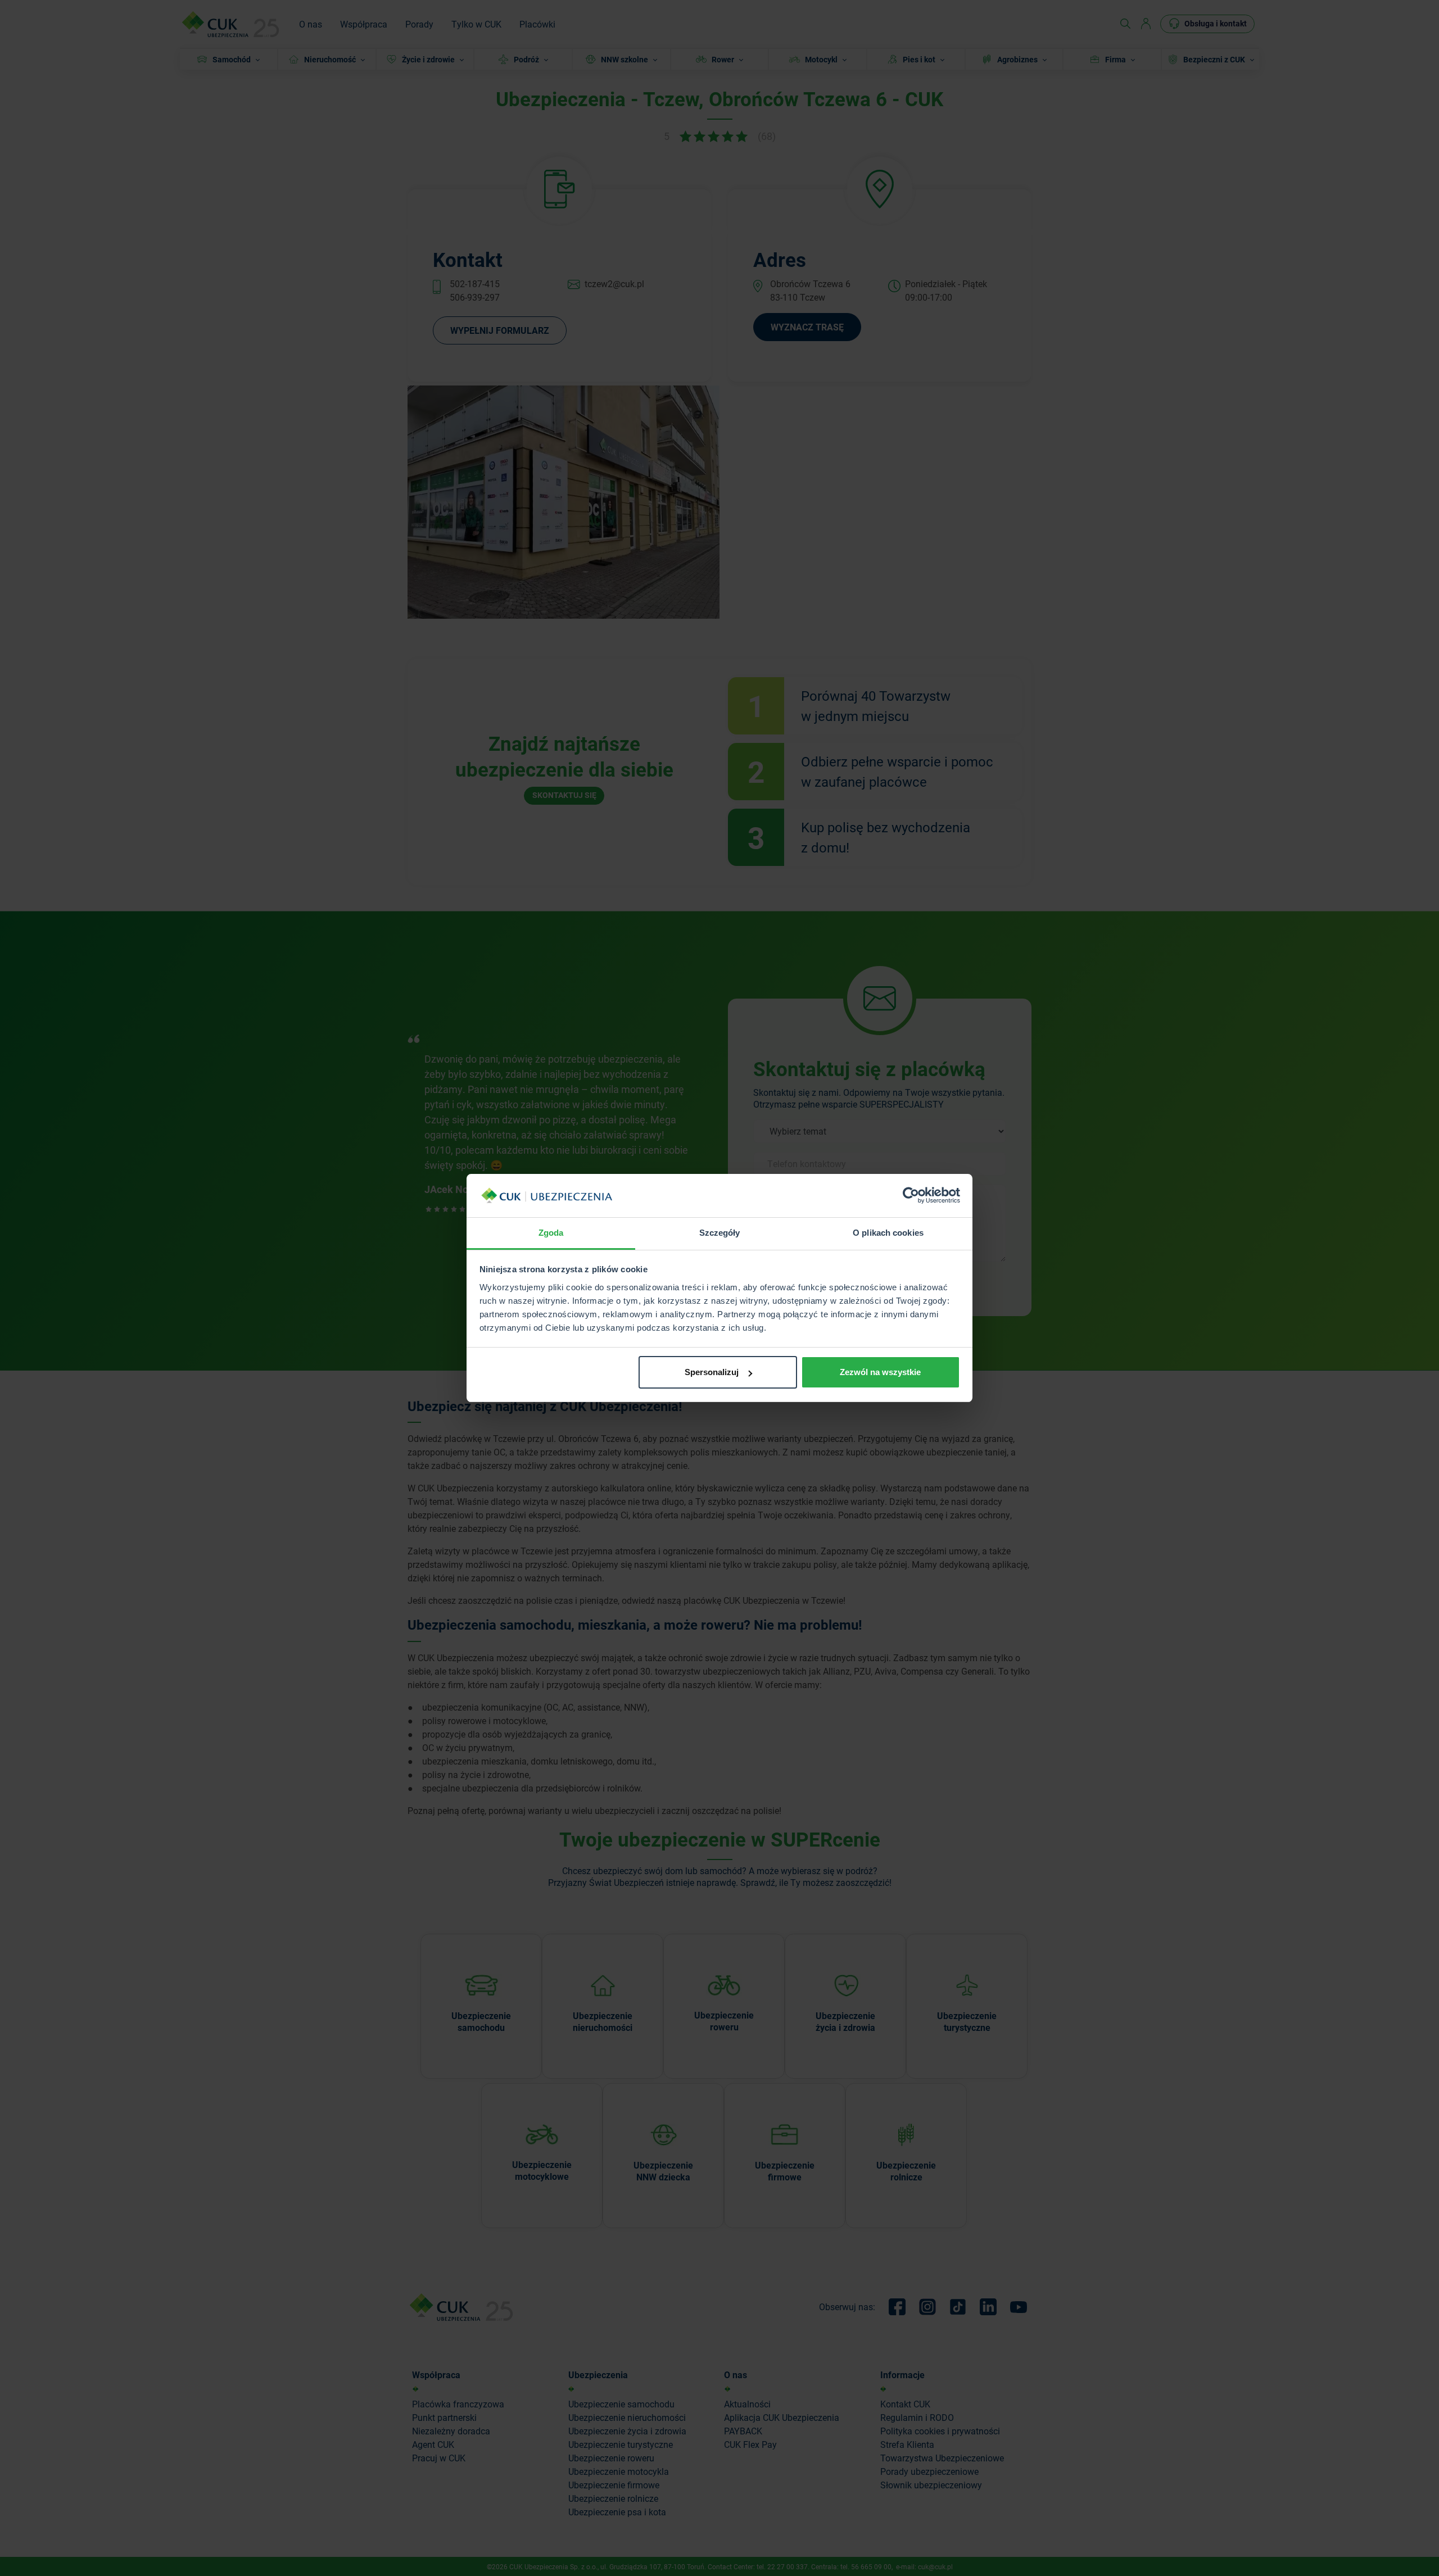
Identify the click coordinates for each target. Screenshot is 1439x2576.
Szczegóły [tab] (720, 1233)
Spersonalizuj (712, 1372)
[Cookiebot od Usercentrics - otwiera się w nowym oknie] (911, 1196)
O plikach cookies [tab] (888, 1233)
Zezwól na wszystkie (880, 1372)
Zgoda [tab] (551, 1233)
